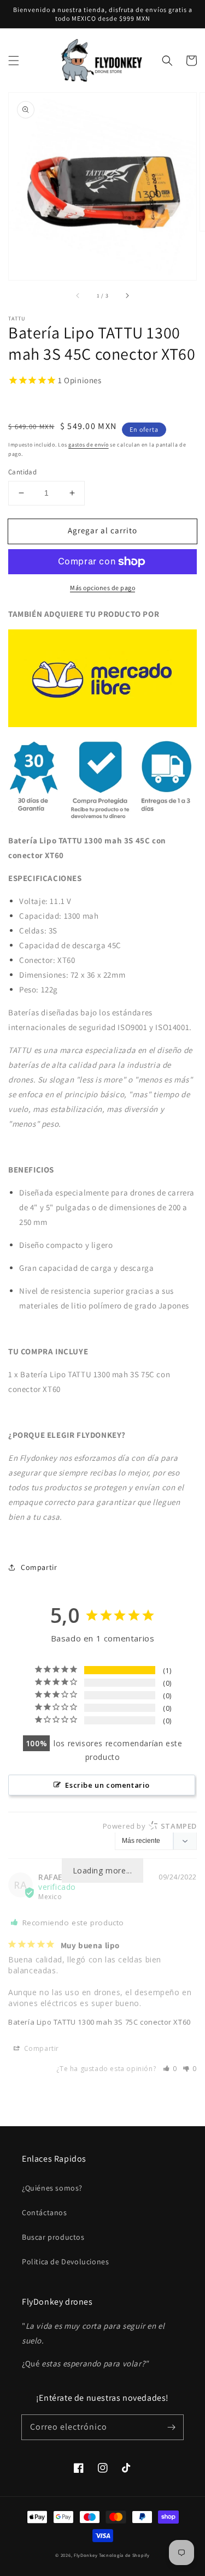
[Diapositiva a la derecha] (127, 295)
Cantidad (22, 472)
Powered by (150, 1826)
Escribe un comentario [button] (107, 1785)
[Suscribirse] (171, 2427)
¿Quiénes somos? (52, 2188)
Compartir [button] (39, 1567)
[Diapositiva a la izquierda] (78, 295)
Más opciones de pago (102, 588)
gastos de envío (89, 445)
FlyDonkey (86, 2555)
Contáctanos (45, 2212)
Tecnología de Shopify (124, 2555)
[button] (14, 61)
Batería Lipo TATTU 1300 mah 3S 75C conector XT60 (99, 2022)
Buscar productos (53, 2237)
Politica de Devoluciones (65, 2262)
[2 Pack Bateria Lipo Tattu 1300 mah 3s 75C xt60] (102, 724)
